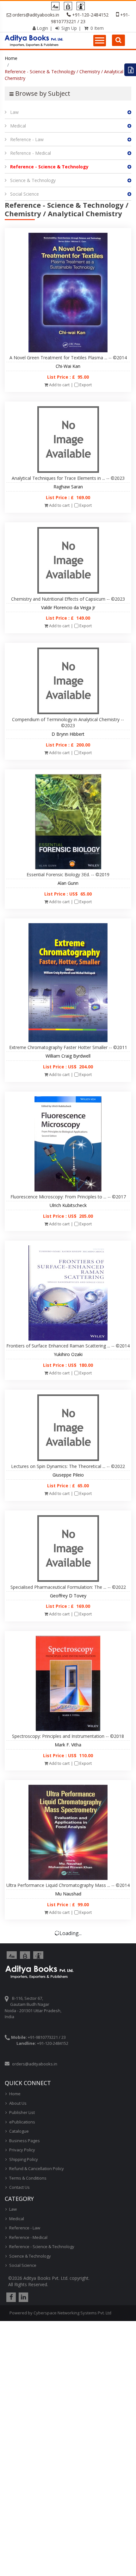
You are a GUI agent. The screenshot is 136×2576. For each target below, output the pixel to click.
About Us (18, 2103)
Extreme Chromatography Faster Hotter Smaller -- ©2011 (68, 1047)
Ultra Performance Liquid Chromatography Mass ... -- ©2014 (68, 1885)
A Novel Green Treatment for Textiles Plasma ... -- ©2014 (68, 358)
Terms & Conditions (28, 2178)
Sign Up (68, 28)
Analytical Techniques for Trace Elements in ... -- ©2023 (68, 478)
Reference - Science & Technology (49, 167)
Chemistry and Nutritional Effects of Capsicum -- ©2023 (68, 599)
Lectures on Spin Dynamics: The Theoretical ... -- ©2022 (68, 1466)
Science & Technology (33, 180)
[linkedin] (23, 2297)
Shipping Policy (24, 2159)
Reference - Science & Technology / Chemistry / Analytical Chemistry (64, 75)
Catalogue (19, 2131)
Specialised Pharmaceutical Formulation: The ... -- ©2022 (68, 1587)
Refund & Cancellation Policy (37, 2168)
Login (42, 28)
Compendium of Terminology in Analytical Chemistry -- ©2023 (68, 722)
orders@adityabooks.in (36, 15)
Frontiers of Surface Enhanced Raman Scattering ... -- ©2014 (68, 1346)
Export (86, 385)
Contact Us (19, 2187)
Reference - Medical (31, 153)
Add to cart (59, 385)
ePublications (22, 2122)
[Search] (118, 40)
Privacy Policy (22, 2150)
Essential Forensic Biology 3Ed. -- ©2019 (68, 874)
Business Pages (25, 2141)
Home (11, 58)
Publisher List (22, 2112)
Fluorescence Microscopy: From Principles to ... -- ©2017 (68, 1197)
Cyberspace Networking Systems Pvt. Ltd (72, 2313)
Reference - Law (27, 139)
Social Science (25, 194)
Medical (18, 126)
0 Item (96, 28)
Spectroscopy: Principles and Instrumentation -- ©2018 (68, 1736)
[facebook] (10, 2297)
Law (14, 112)
